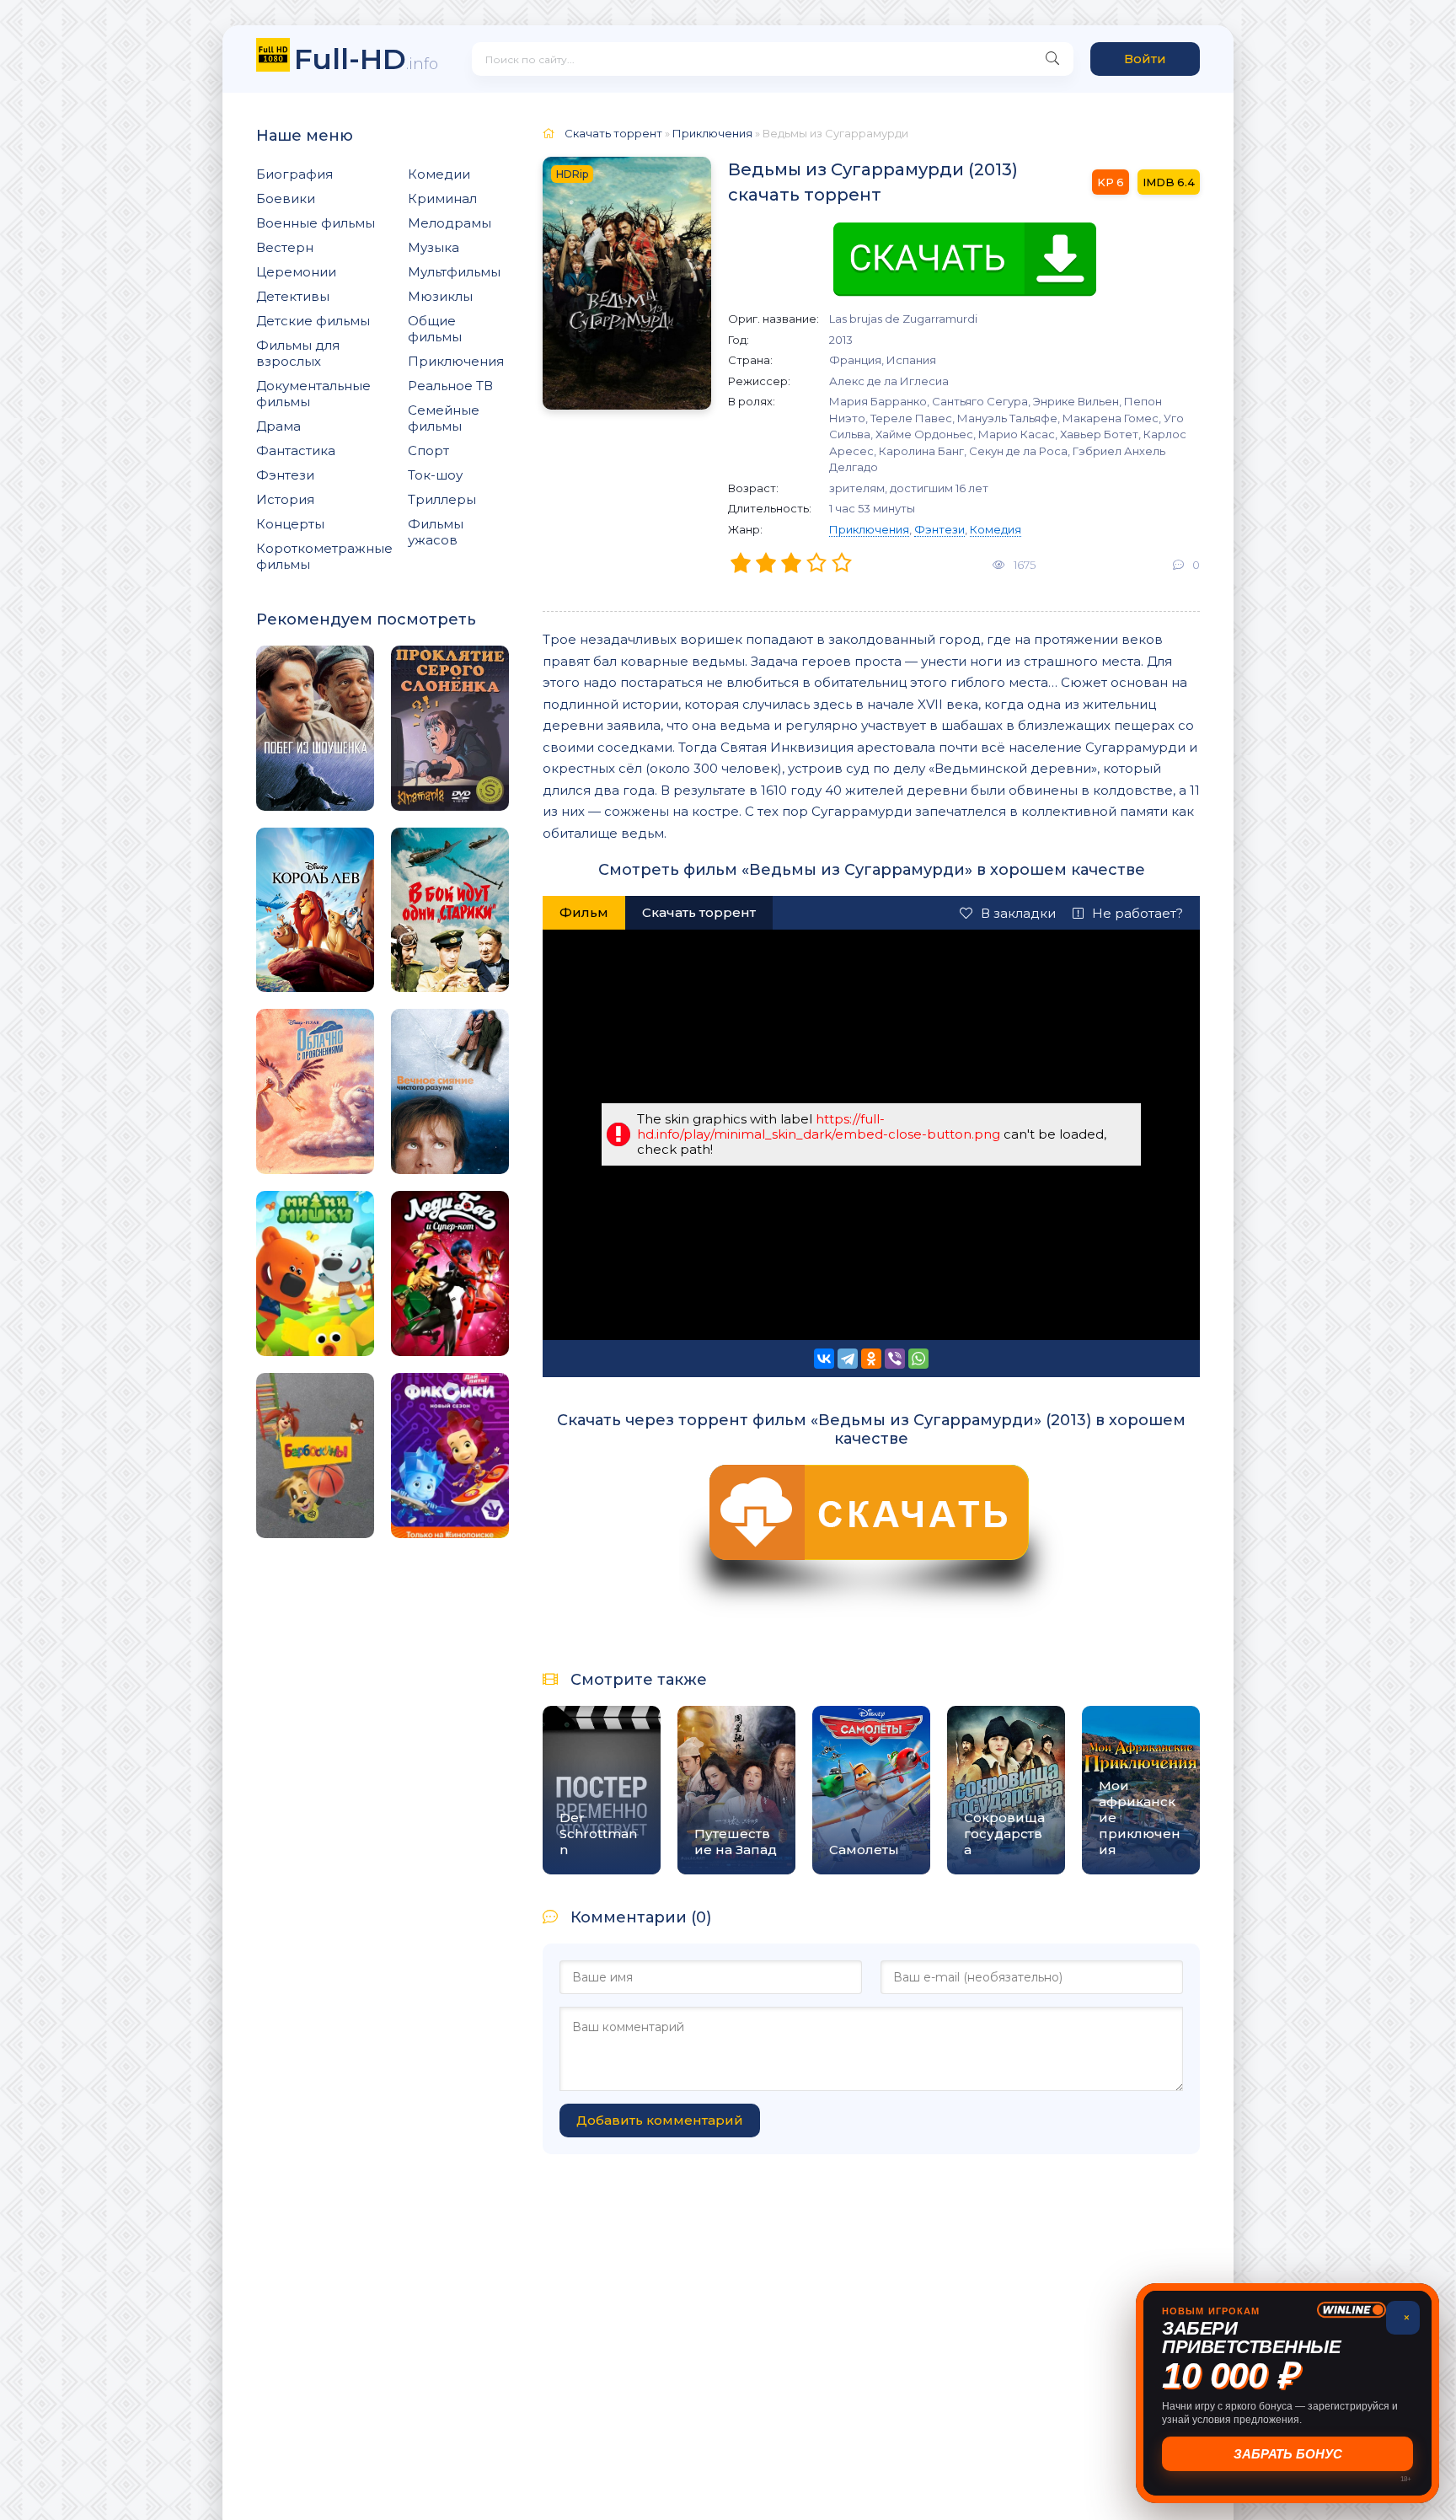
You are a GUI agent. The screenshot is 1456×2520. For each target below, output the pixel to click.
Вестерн (285, 247)
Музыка (434, 247)
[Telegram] (848, 1359)
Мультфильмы (454, 272)
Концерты (290, 524)
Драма (278, 426)
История (285, 499)
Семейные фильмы (444, 418)
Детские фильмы (313, 321)
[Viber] (895, 1359)
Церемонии (296, 272)
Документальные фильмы (313, 394)
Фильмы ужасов (436, 532)
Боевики (286, 198)
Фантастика (296, 450)
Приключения (456, 361)
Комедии (439, 174)
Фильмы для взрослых (298, 353)
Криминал (442, 198)
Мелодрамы (450, 223)
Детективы (293, 296)
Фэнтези (285, 475)
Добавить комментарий (660, 2120)
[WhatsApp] (918, 1359)
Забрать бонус (1288, 2454)
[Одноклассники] (871, 1359)
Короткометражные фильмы (324, 556)
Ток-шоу (435, 475)
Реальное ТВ (450, 386)
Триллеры (442, 499)
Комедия (996, 529)
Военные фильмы (316, 223)
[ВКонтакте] (824, 1359)
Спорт (428, 450)
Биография (294, 174)
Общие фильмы (435, 329)
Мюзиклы (440, 296)
